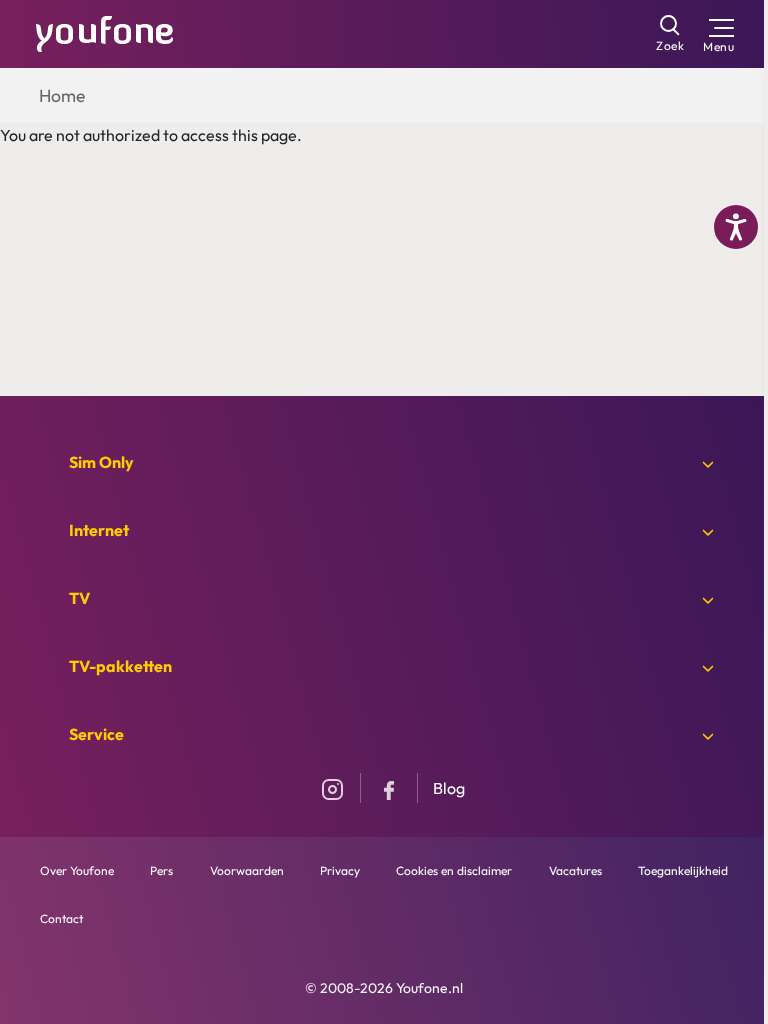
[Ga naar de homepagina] (105, 32)
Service (96, 734)
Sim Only (101, 462)
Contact (61, 918)
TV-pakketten (120, 666)
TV (79, 598)
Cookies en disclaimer (454, 870)
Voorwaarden (247, 870)
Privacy (340, 870)
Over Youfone (77, 870)
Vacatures (575, 870)
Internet (99, 530)
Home (62, 95)
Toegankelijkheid (683, 870)
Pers (161, 870)
